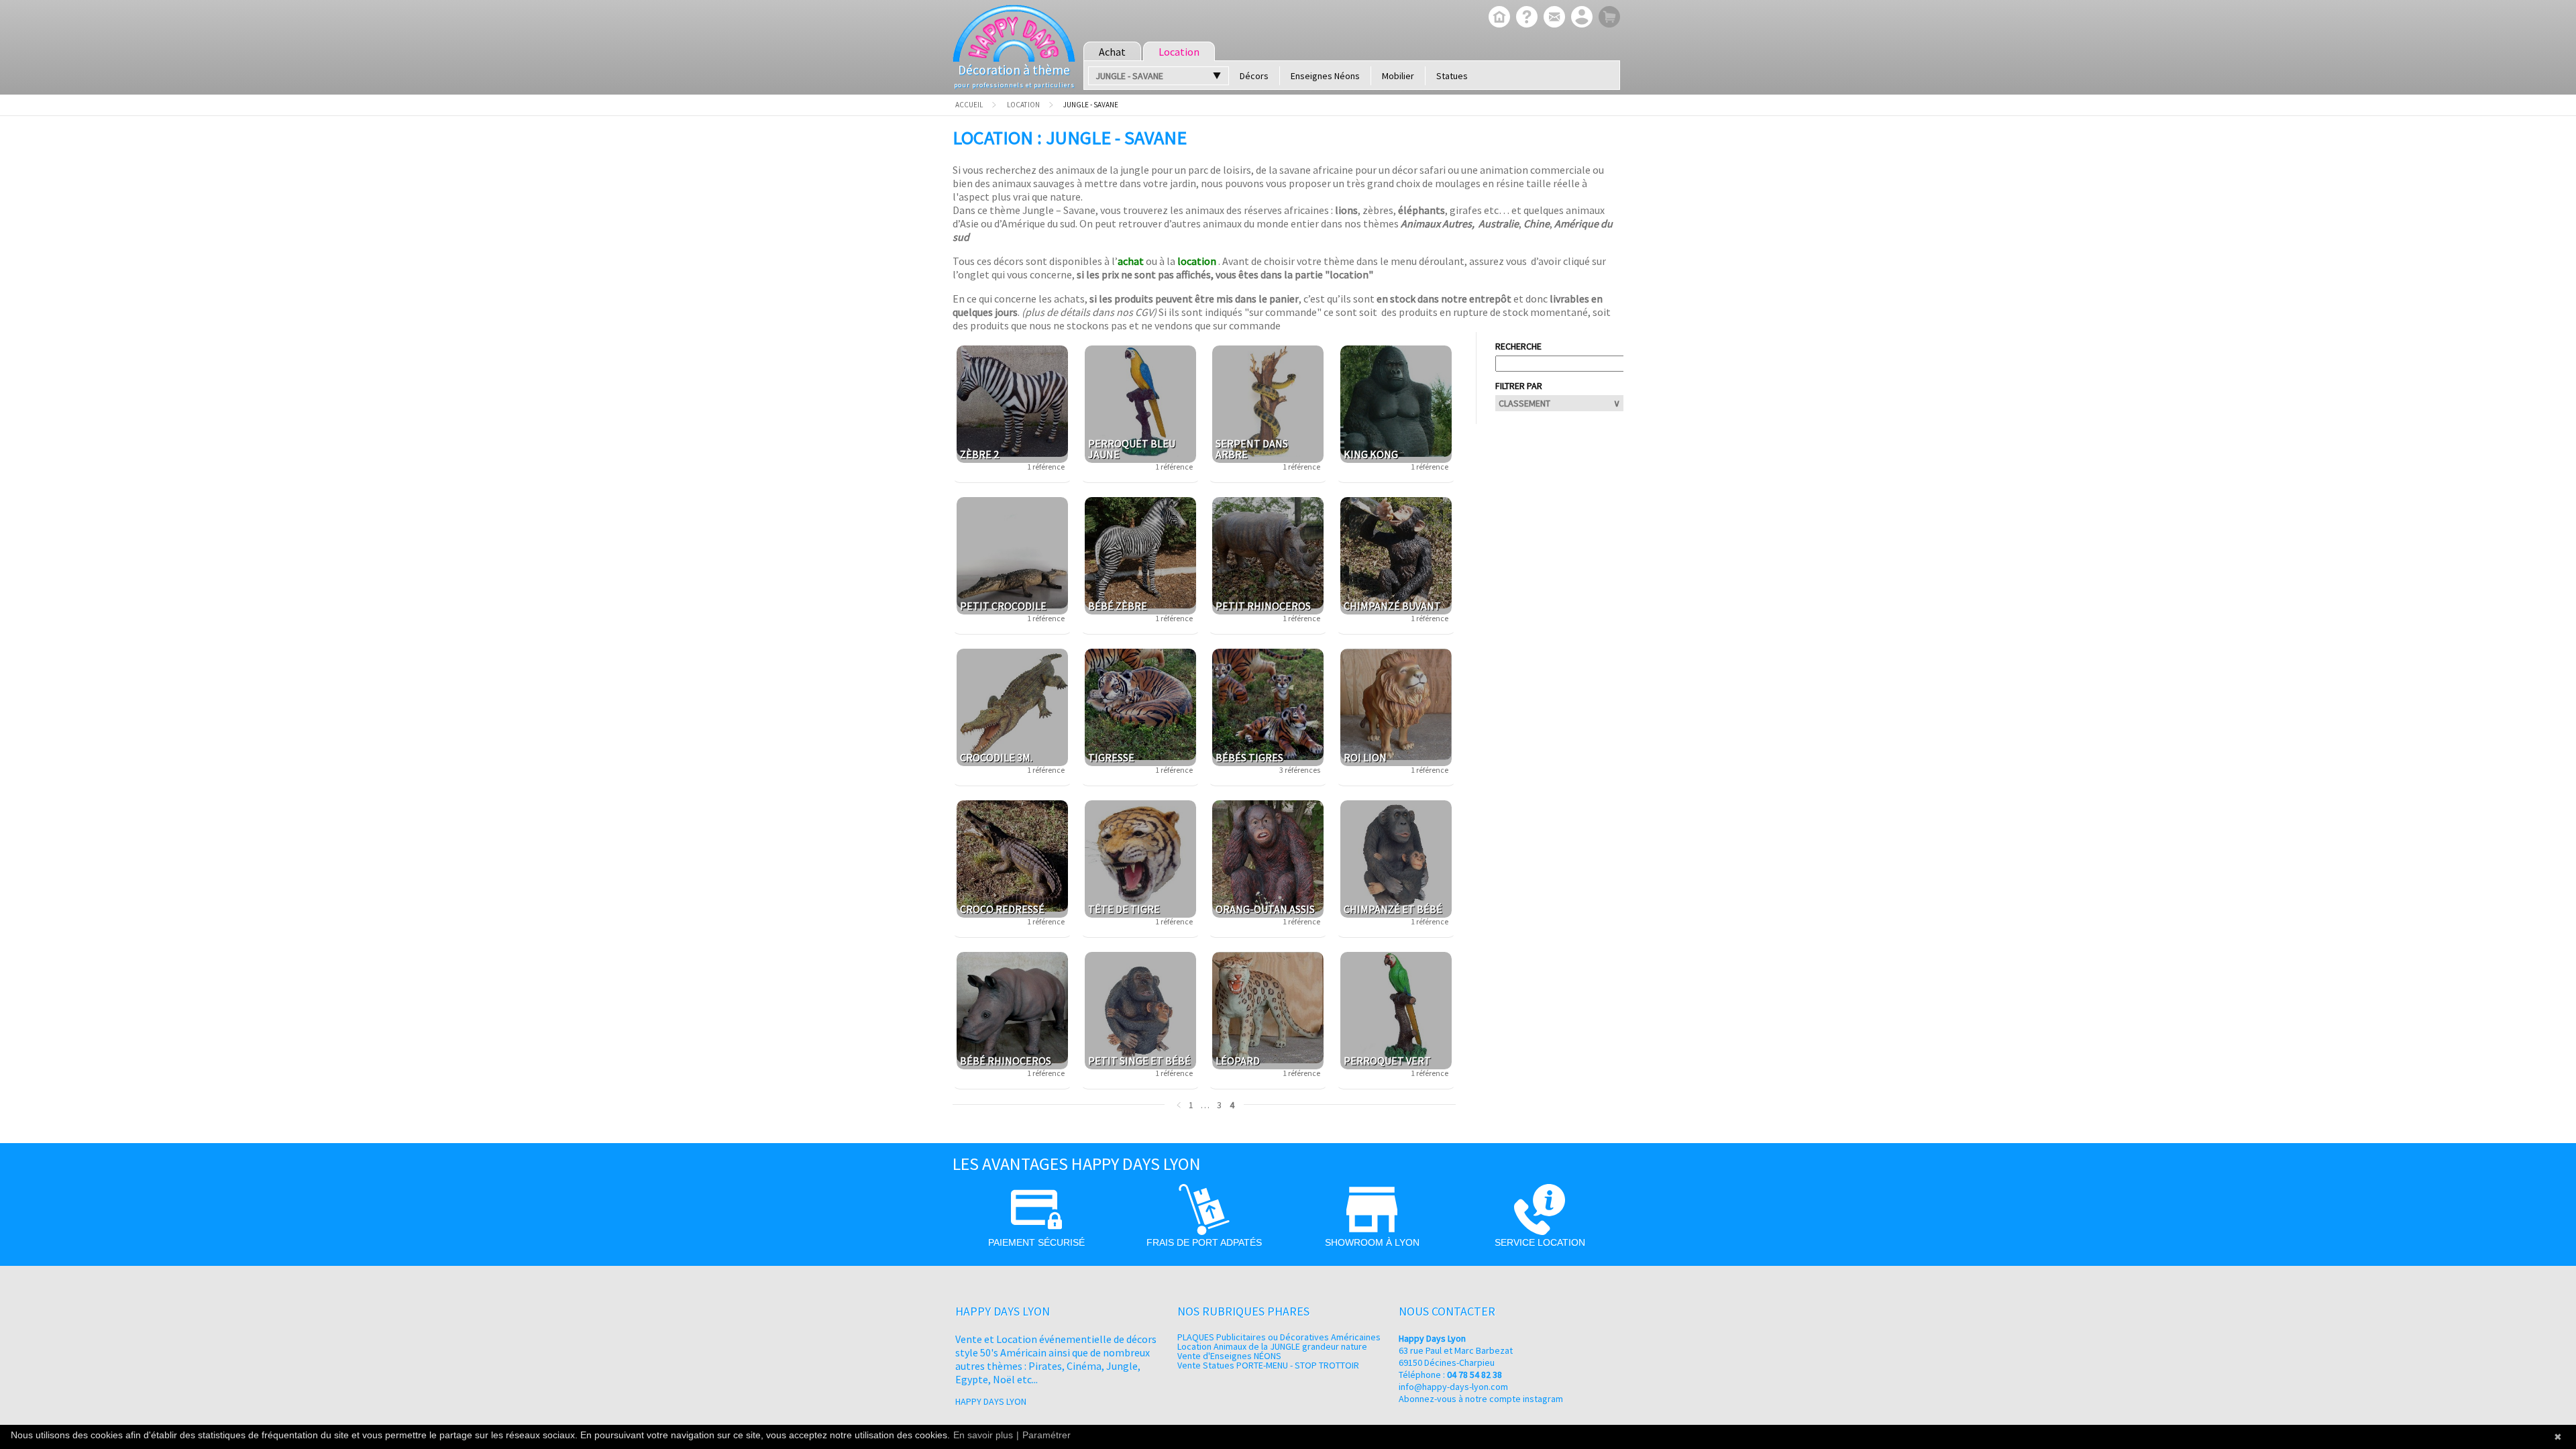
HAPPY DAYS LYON (991, 1401)
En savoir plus (983, 1435)
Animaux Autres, (1438, 223)
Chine (1537, 223)
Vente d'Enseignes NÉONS (1229, 1356)
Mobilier (1398, 76)
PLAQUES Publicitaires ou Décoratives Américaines (1279, 1337)
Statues (1452, 76)
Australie (1499, 223)
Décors (1254, 76)
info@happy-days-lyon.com (1453, 1387)
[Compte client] (1580, 18)
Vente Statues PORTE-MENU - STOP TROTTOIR (1268, 1365)
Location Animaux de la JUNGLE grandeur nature (1272, 1346)
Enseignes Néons (1325, 76)
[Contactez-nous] (1553, 18)
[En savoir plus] (1525, 18)
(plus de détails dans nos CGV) (1089, 312)
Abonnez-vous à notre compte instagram (1481, 1399)
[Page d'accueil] (1498, 18)
